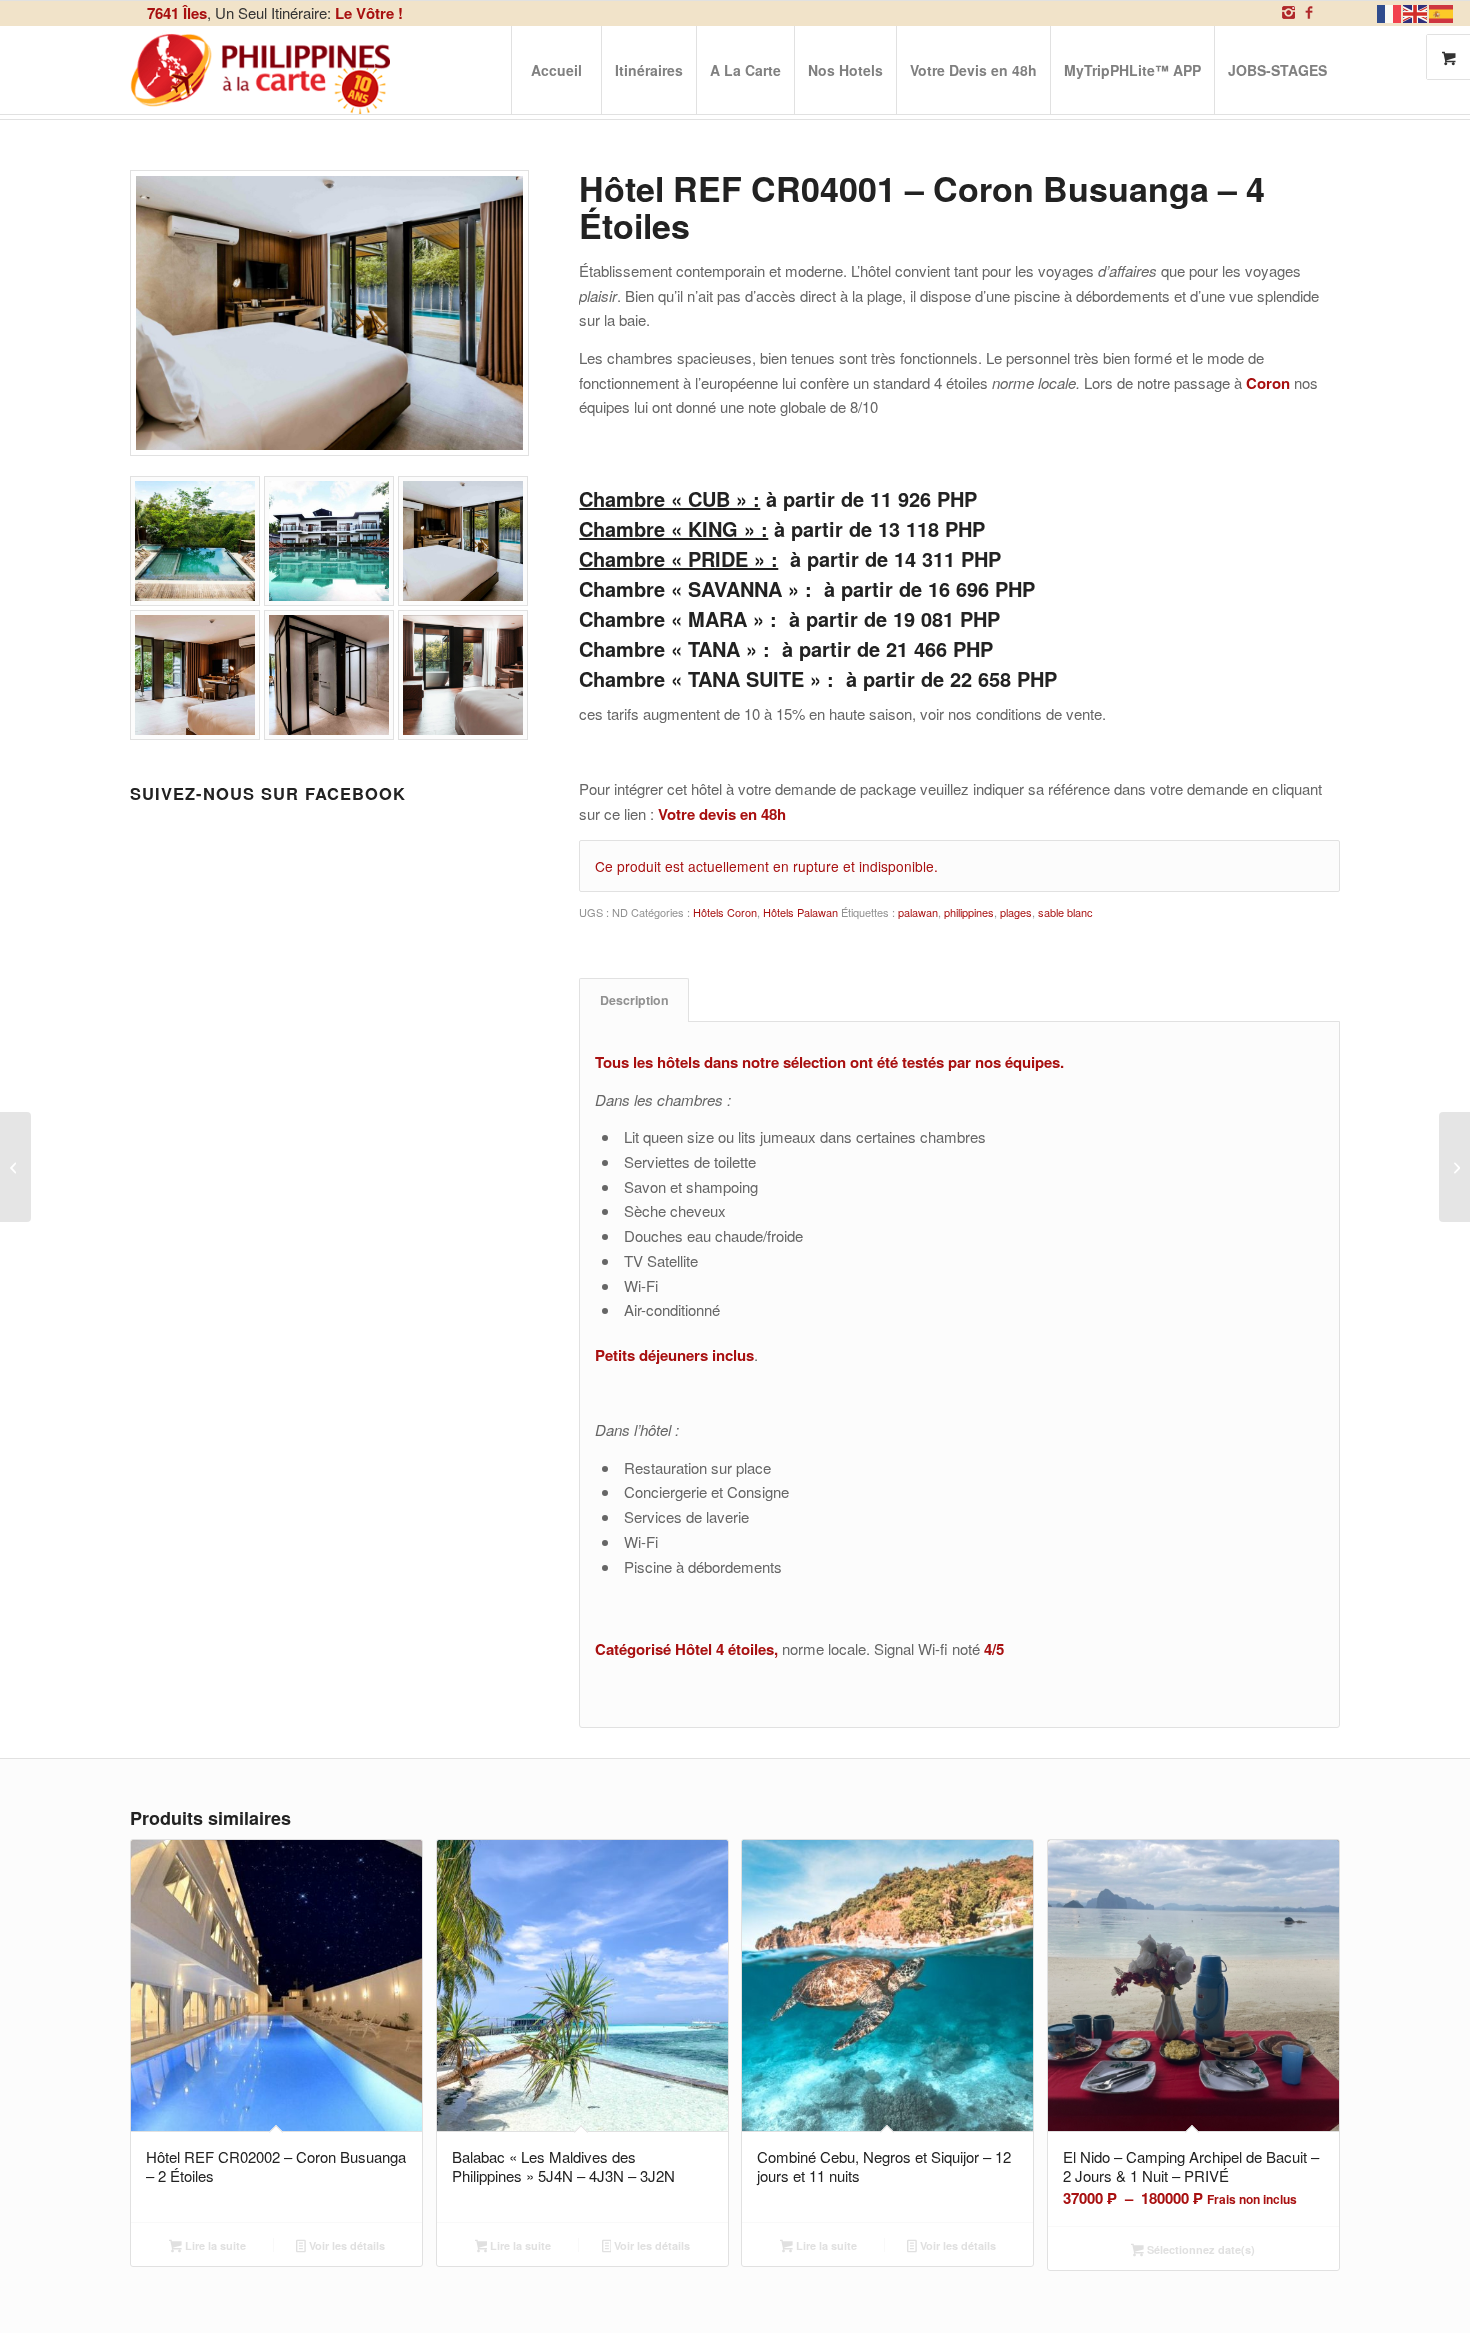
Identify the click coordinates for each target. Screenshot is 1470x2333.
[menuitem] (556, 70)
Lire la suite (214, 2245)
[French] (1390, 11)
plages (1016, 912)
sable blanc (1065, 912)
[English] (1416, 11)
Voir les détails (345, 2245)
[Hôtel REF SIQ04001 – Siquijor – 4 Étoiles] (15, 1167)
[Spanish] (1442, 11)
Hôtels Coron (725, 912)
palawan (918, 912)
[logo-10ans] (262, 70)
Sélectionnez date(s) (1199, 2249)
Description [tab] (634, 1000)
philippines (969, 912)
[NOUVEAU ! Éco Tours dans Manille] (1454, 1167)
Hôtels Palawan (800, 912)
